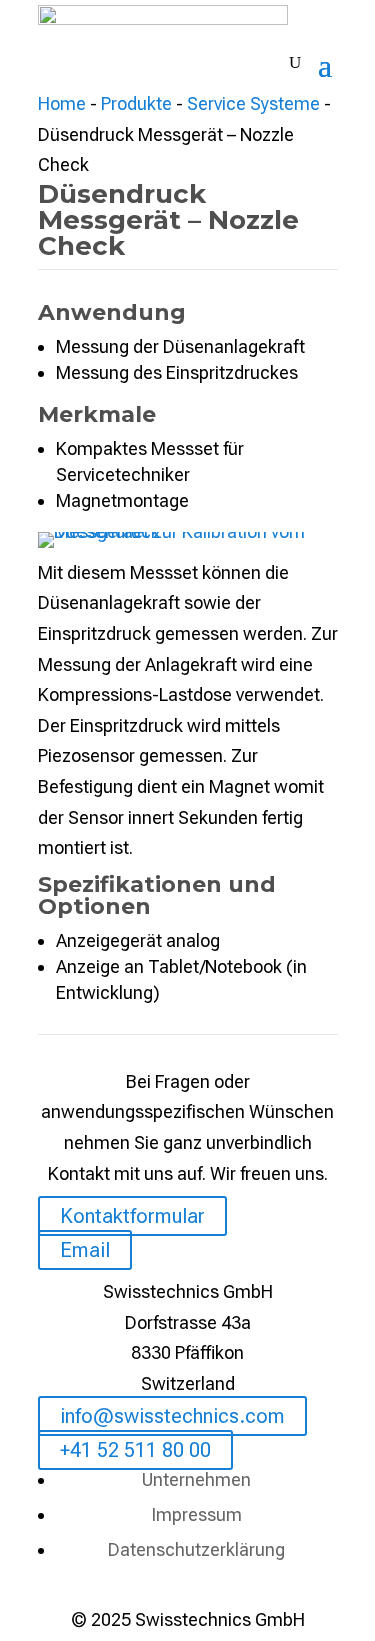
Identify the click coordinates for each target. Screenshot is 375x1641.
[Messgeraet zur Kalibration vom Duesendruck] (188, 531)
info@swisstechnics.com (172, 1416)
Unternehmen (196, 1479)
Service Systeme (253, 103)
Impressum (196, 1514)
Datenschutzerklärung (196, 1549)
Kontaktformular (132, 1216)
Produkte (136, 103)
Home (62, 103)
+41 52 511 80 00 (135, 1450)
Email (85, 1250)
